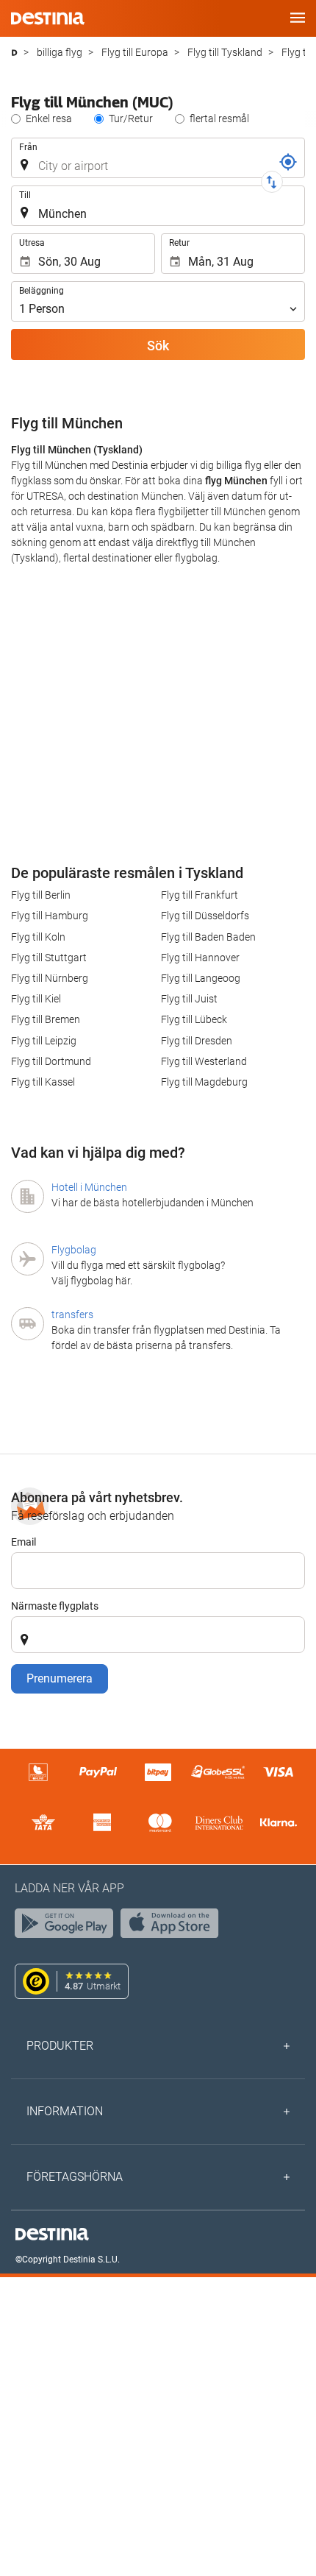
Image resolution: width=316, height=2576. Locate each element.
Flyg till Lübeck (194, 1019)
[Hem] (14, 53)
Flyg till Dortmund (51, 1061)
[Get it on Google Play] (68, 1927)
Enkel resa (49, 118)
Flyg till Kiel (36, 999)
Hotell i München (89, 1187)
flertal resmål (219, 118)
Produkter (60, 2046)
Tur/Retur (131, 118)
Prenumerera (60, 1678)
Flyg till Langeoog (201, 978)
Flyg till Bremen (46, 1019)
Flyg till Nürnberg (50, 978)
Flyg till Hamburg (50, 916)
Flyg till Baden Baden (208, 937)
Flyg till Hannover (200, 958)
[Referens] (288, 162)
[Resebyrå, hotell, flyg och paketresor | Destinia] (48, 18)
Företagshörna (75, 2177)
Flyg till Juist (189, 999)
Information (65, 2111)
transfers (72, 1314)
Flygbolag (74, 1250)
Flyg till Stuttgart (49, 958)
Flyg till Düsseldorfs (205, 916)
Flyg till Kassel (43, 1082)
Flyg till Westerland (204, 1061)
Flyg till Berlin (41, 895)
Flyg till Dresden (197, 1041)
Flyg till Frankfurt (200, 895)
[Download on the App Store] (173, 1927)
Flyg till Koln (38, 937)
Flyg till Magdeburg (204, 1082)
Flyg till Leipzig (44, 1041)
